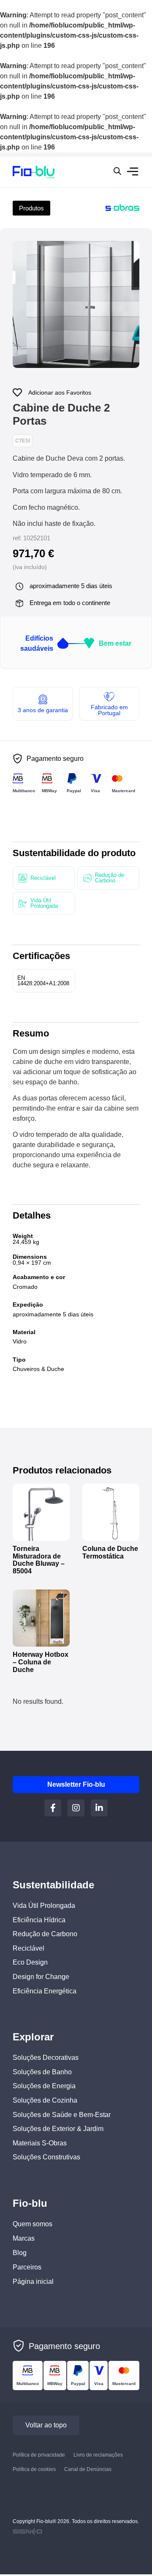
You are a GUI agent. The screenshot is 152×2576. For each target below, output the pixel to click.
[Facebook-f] (53, 1808)
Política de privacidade (39, 2455)
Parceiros (27, 2267)
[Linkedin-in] (99, 1808)
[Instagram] (76, 1808)
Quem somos (33, 2224)
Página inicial (33, 2282)
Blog (20, 2253)
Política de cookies (34, 2470)
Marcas (24, 2238)
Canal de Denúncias (88, 2470)
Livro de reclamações (98, 2455)
